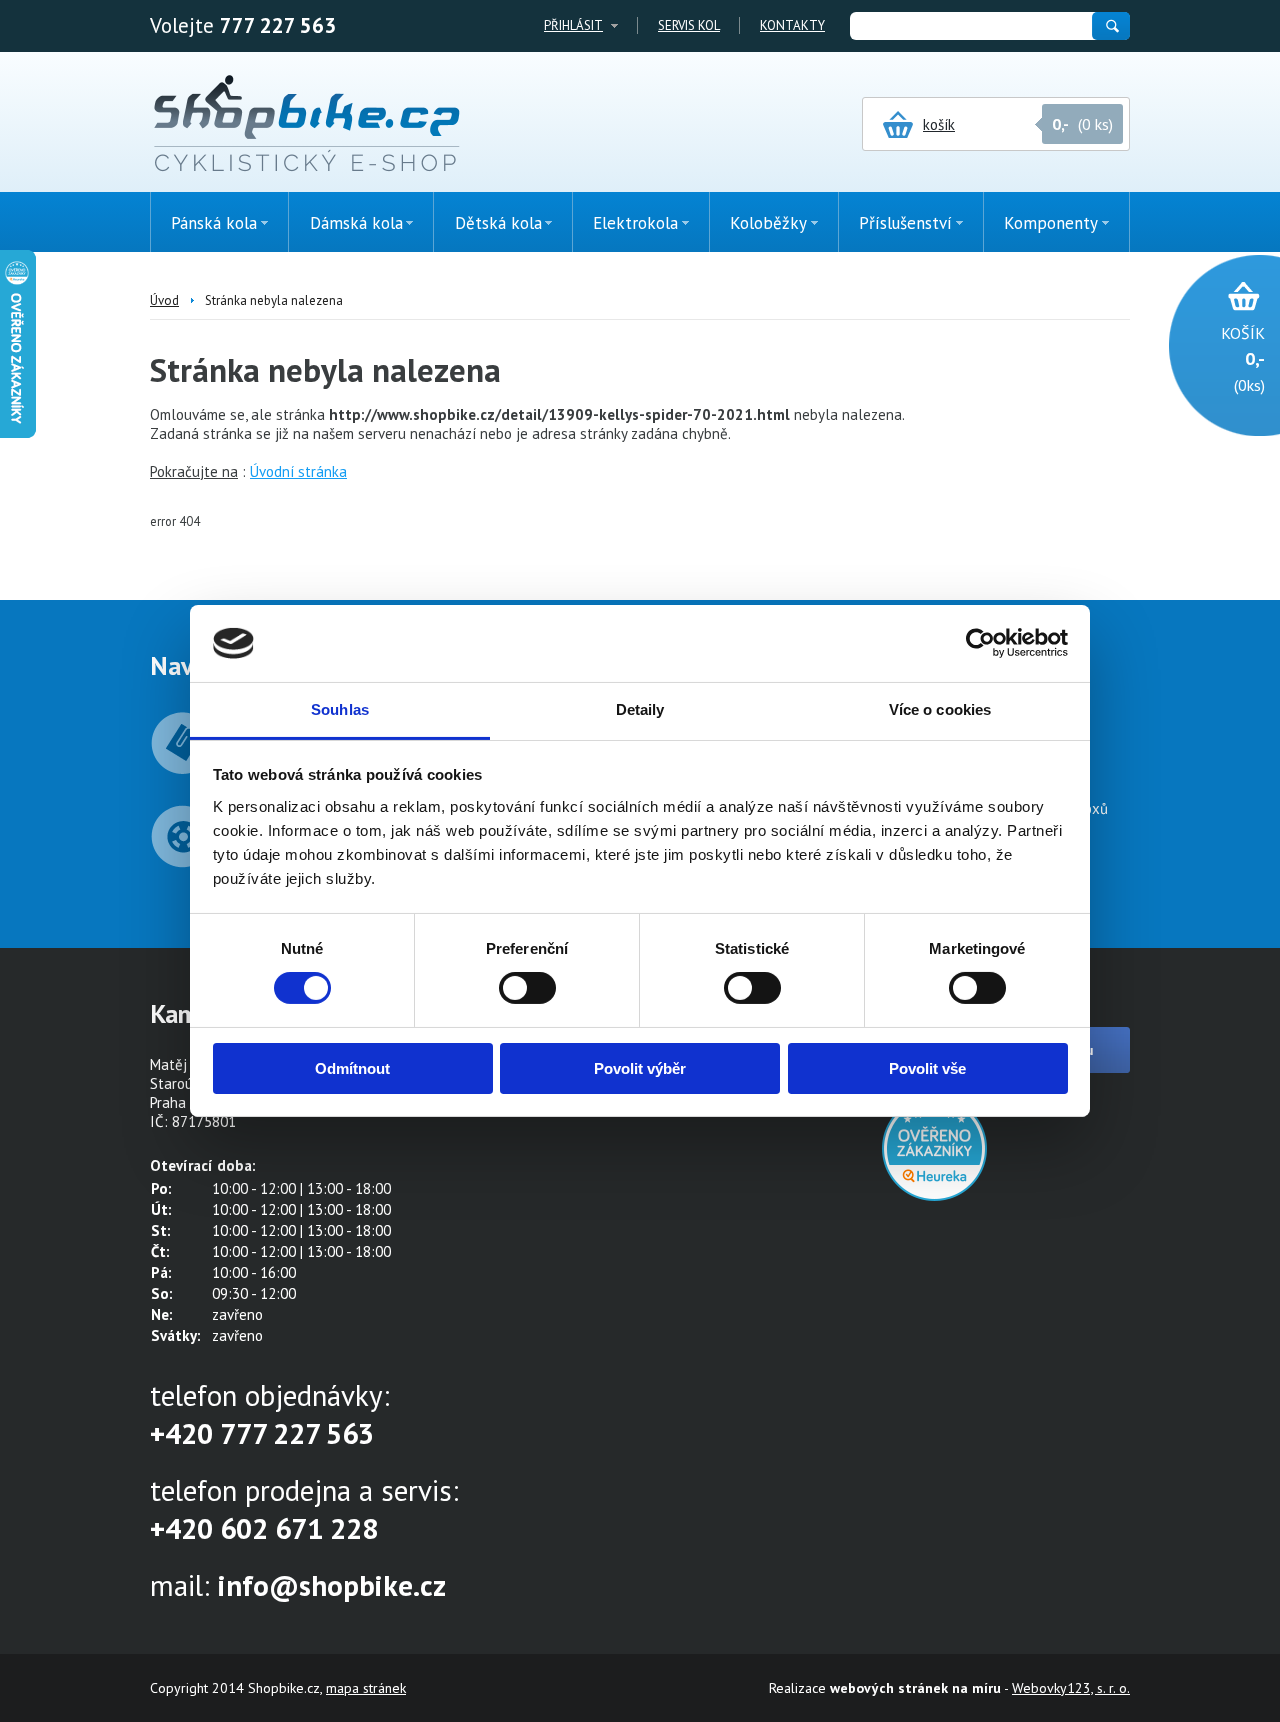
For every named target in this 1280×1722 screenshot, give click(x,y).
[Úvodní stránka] (306, 125)
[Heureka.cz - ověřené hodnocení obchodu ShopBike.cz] (934, 1195)
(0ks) (1243, 359)
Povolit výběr (640, 1068)
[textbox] (970, 26)
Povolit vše (927, 1068)
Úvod (164, 300)
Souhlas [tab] (340, 709)
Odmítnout (352, 1068)
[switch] (527, 988)
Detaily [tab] (640, 709)
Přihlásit (573, 25)
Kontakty (792, 25)
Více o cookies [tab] (940, 709)
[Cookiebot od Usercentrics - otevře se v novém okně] (980, 643)
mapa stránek (366, 1688)
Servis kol (689, 25)
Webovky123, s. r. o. (1071, 1688)
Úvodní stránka (298, 471)
